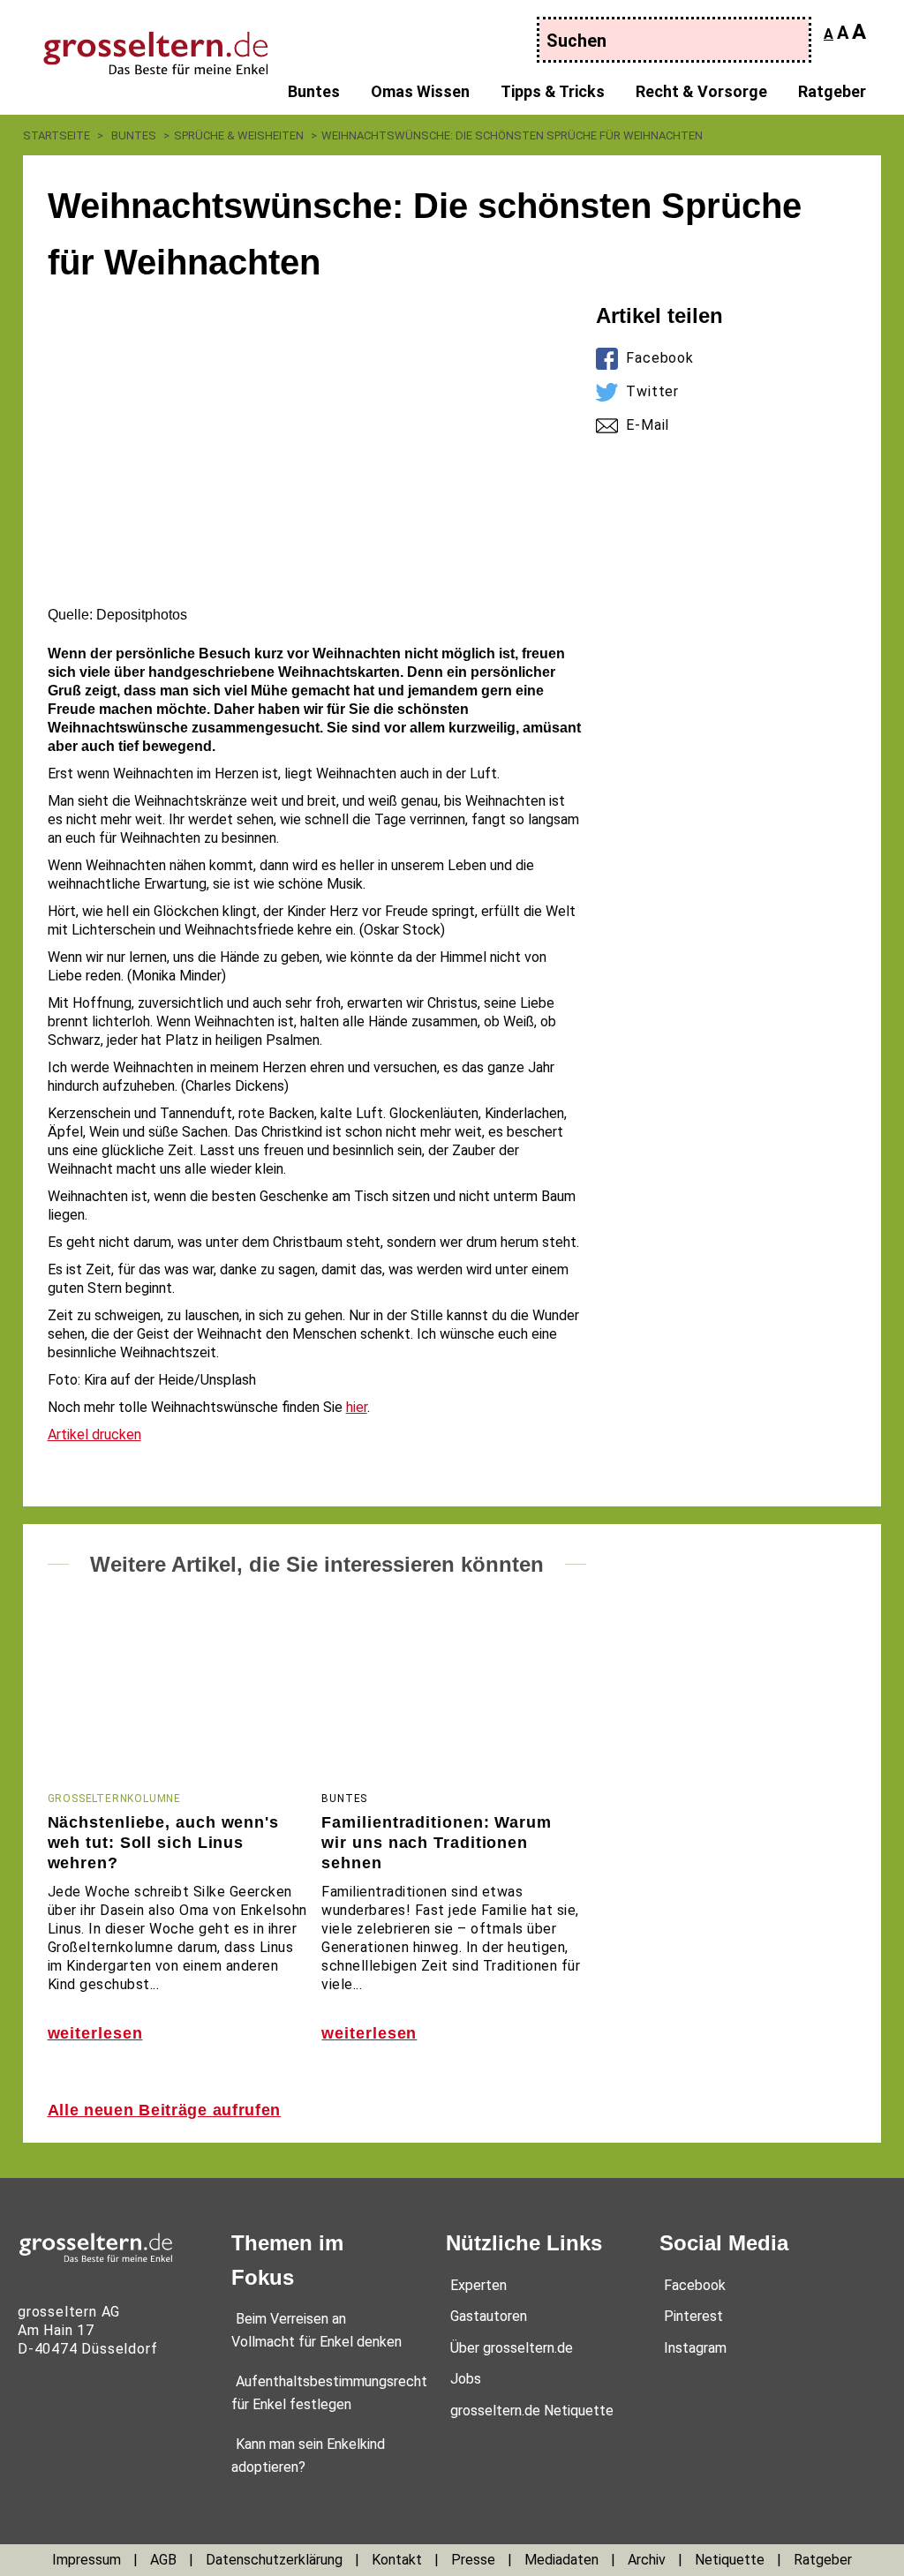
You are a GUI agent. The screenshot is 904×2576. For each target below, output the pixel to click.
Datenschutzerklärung (274, 2560)
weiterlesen (95, 2033)
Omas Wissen (420, 91)
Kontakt (397, 2560)
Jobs (466, 2379)
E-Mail (648, 425)
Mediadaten (561, 2560)
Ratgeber (832, 91)
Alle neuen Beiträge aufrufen (165, 2110)
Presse (473, 2560)
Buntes (314, 91)
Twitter (652, 391)
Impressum (87, 2560)
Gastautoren (489, 2316)
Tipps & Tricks (553, 91)
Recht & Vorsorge (701, 91)
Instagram (695, 2348)
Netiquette (730, 2560)
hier (357, 1407)
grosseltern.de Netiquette (532, 2411)
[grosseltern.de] (139, 44)
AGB (163, 2560)
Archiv (647, 2560)
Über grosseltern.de (512, 2348)
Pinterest (693, 2316)
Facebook (659, 358)
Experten (478, 2285)
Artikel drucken (94, 1434)
